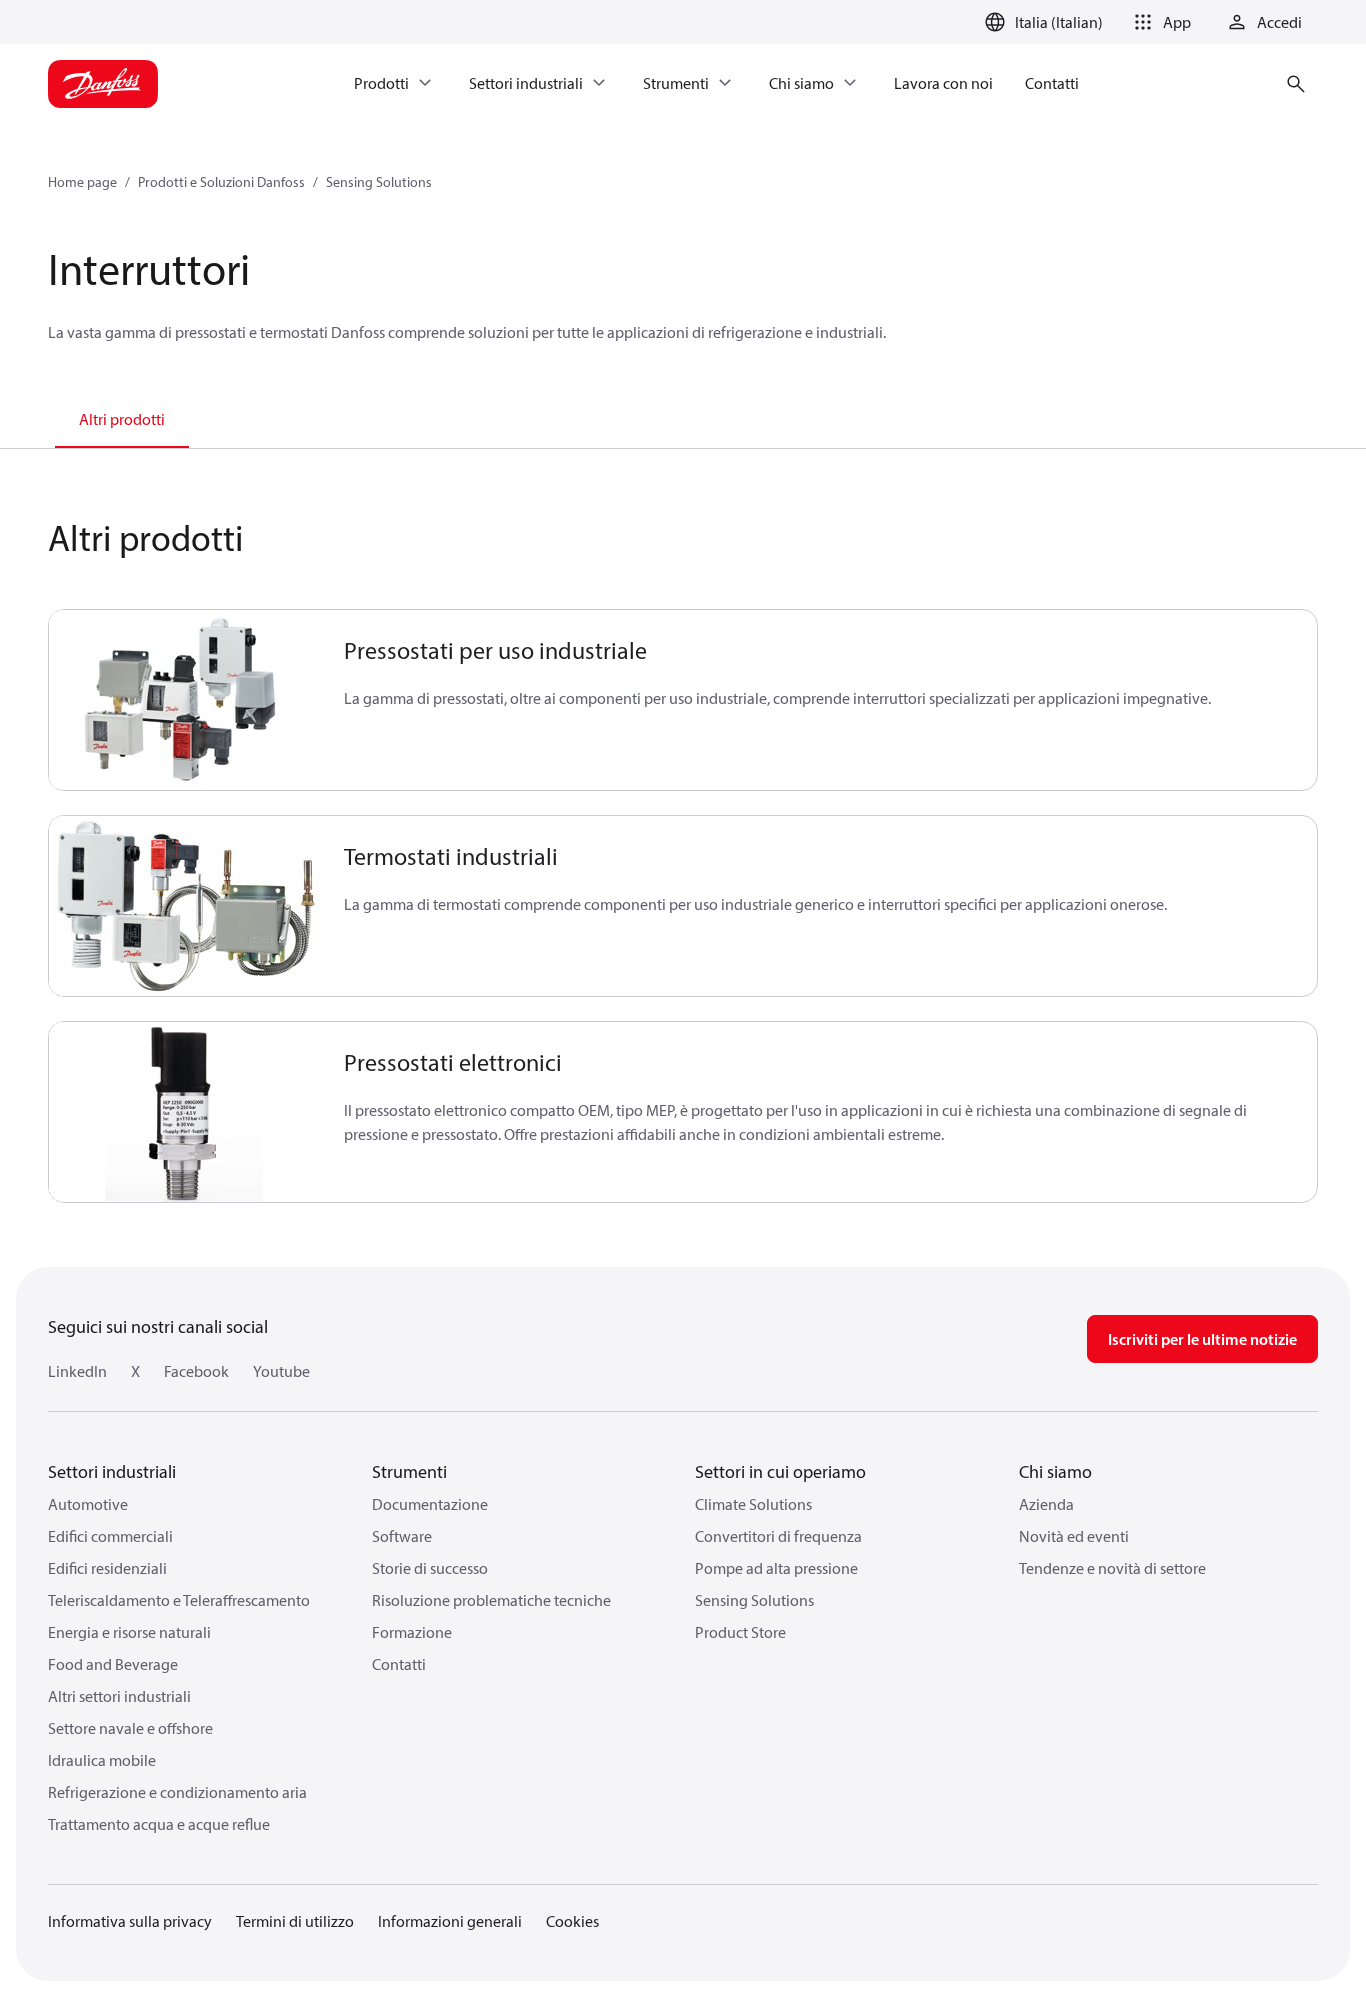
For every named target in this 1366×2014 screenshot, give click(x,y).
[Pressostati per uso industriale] (184, 700)
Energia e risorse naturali (129, 1632)
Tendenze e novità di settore (1112, 1568)
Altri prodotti (122, 419)
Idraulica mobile (102, 1760)
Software (402, 1536)
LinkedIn (77, 1371)
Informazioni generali (450, 1921)
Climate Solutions (753, 1504)
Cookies (572, 1921)
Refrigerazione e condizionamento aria (177, 1792)
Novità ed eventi (1074, 1536)
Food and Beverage (113, 1664)
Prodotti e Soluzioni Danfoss (221, 182)
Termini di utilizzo (295, 1921)
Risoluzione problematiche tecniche (491, 1600)
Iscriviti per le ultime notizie (1202, 1339)
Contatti (399, 1664)
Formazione (412, 1632)
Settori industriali (112, 1471)
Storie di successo (430, 1568)
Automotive (88, 1504)
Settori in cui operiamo (780, 1471)
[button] (1159, 22)
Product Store (740, 1632)
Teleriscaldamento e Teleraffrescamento (179, 1600)
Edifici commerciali (110, 1536)
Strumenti (409, 1471)
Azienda (1046, 1504)
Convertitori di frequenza (778, 1536)
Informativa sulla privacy (130, 1921)
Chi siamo (1055, 1471)
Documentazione (430, 1504)
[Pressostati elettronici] (184, 1112)
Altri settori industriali (119, 1696)
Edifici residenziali (107, 1568)
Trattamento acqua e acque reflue (159, 1824)
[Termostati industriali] (184, 906)
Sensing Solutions (379, 182)
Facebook (196, 1371)
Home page (82, 182)
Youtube (281, 1371)
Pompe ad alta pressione (776, 1568)
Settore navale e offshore (130, 1728)
